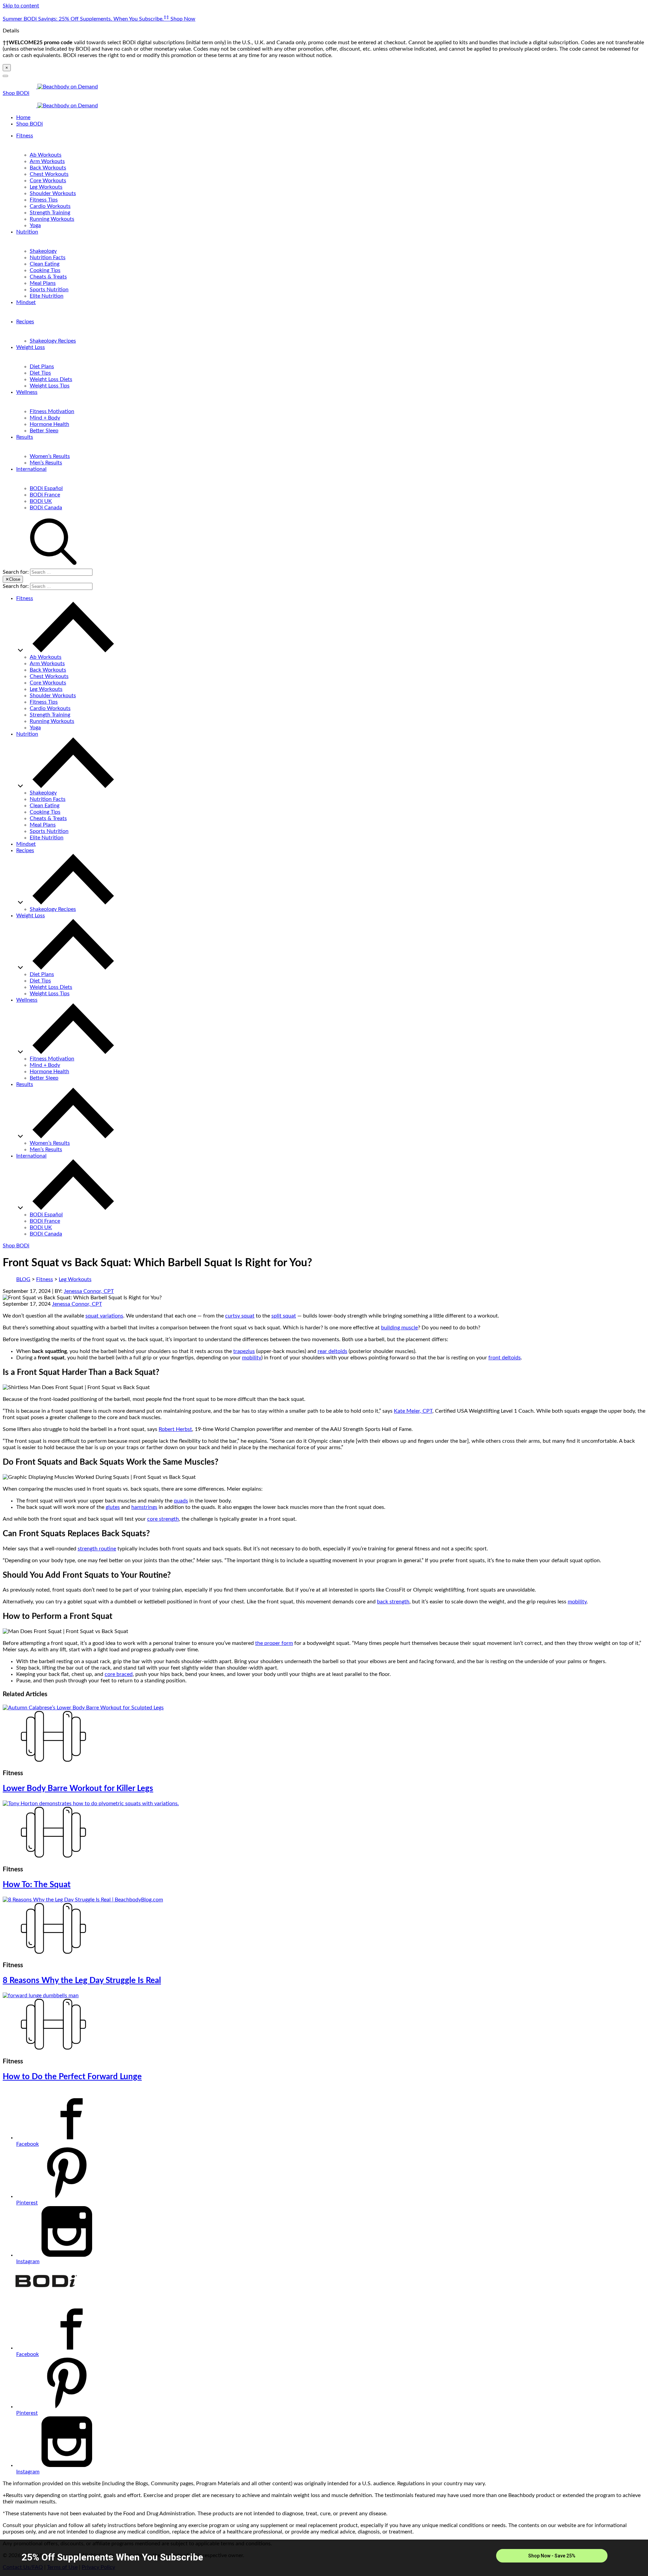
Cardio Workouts (50, 206)
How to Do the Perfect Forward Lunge (72, 2077)
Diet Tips (40, 373)
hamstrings (144, 1507)
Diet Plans (42, 367)
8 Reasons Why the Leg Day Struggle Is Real (82, 1981)
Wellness (27, 392)
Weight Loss (31, 347)
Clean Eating (45, 264)
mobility (252, 1358)
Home (23, 117)
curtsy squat (240, 1316)
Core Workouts (48, 181)
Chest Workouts (49, 174)
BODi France (45, 495)
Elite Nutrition (47, 296)
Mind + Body (45, 418)
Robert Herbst (175, 1429)
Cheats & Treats (48, 277)
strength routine (97, 1549)
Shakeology (43, 251)
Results (25, 437)
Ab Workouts (46, 155)
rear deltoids (332, 1351)
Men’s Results (46, 463)
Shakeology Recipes (53, 341)
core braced (119, 1674)
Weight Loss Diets (51, 379)
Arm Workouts (47, 161)
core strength (163, 1519)
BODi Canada (46, 508)
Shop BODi (16, 93)
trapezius (244, 1351)
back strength (393, 1602)
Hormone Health (49, 424)
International (31, 469)
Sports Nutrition (49, 290)
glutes (113, 1507)
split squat (284, 1316)
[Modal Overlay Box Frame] (324, 2558)
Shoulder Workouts (53, 193)
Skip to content (21, 6)
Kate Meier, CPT (413, 1411)
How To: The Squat (37, 1885)
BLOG (23, 1279)
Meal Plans (43, 283)
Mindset (26, 302)
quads (181, 1501)
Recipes (25, 322)
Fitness (25, 136)
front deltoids (505, 1358)
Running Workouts (52, 219)
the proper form (274, 1643)
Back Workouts (48, 168)
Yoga (35, 225)
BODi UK (41, 501)
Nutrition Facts (48, 257)
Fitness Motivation (52, 411)
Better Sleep (44, 431)
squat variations (104, 1316)
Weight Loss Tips (50, 386)
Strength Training (50, 213)
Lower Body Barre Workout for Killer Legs (78, 1789)
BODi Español (46, 488)
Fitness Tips (44, 200)
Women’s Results (50, 456)
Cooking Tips (45, 270)
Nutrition (27, 232)
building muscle (399, 1328)
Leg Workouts (46, 187)
